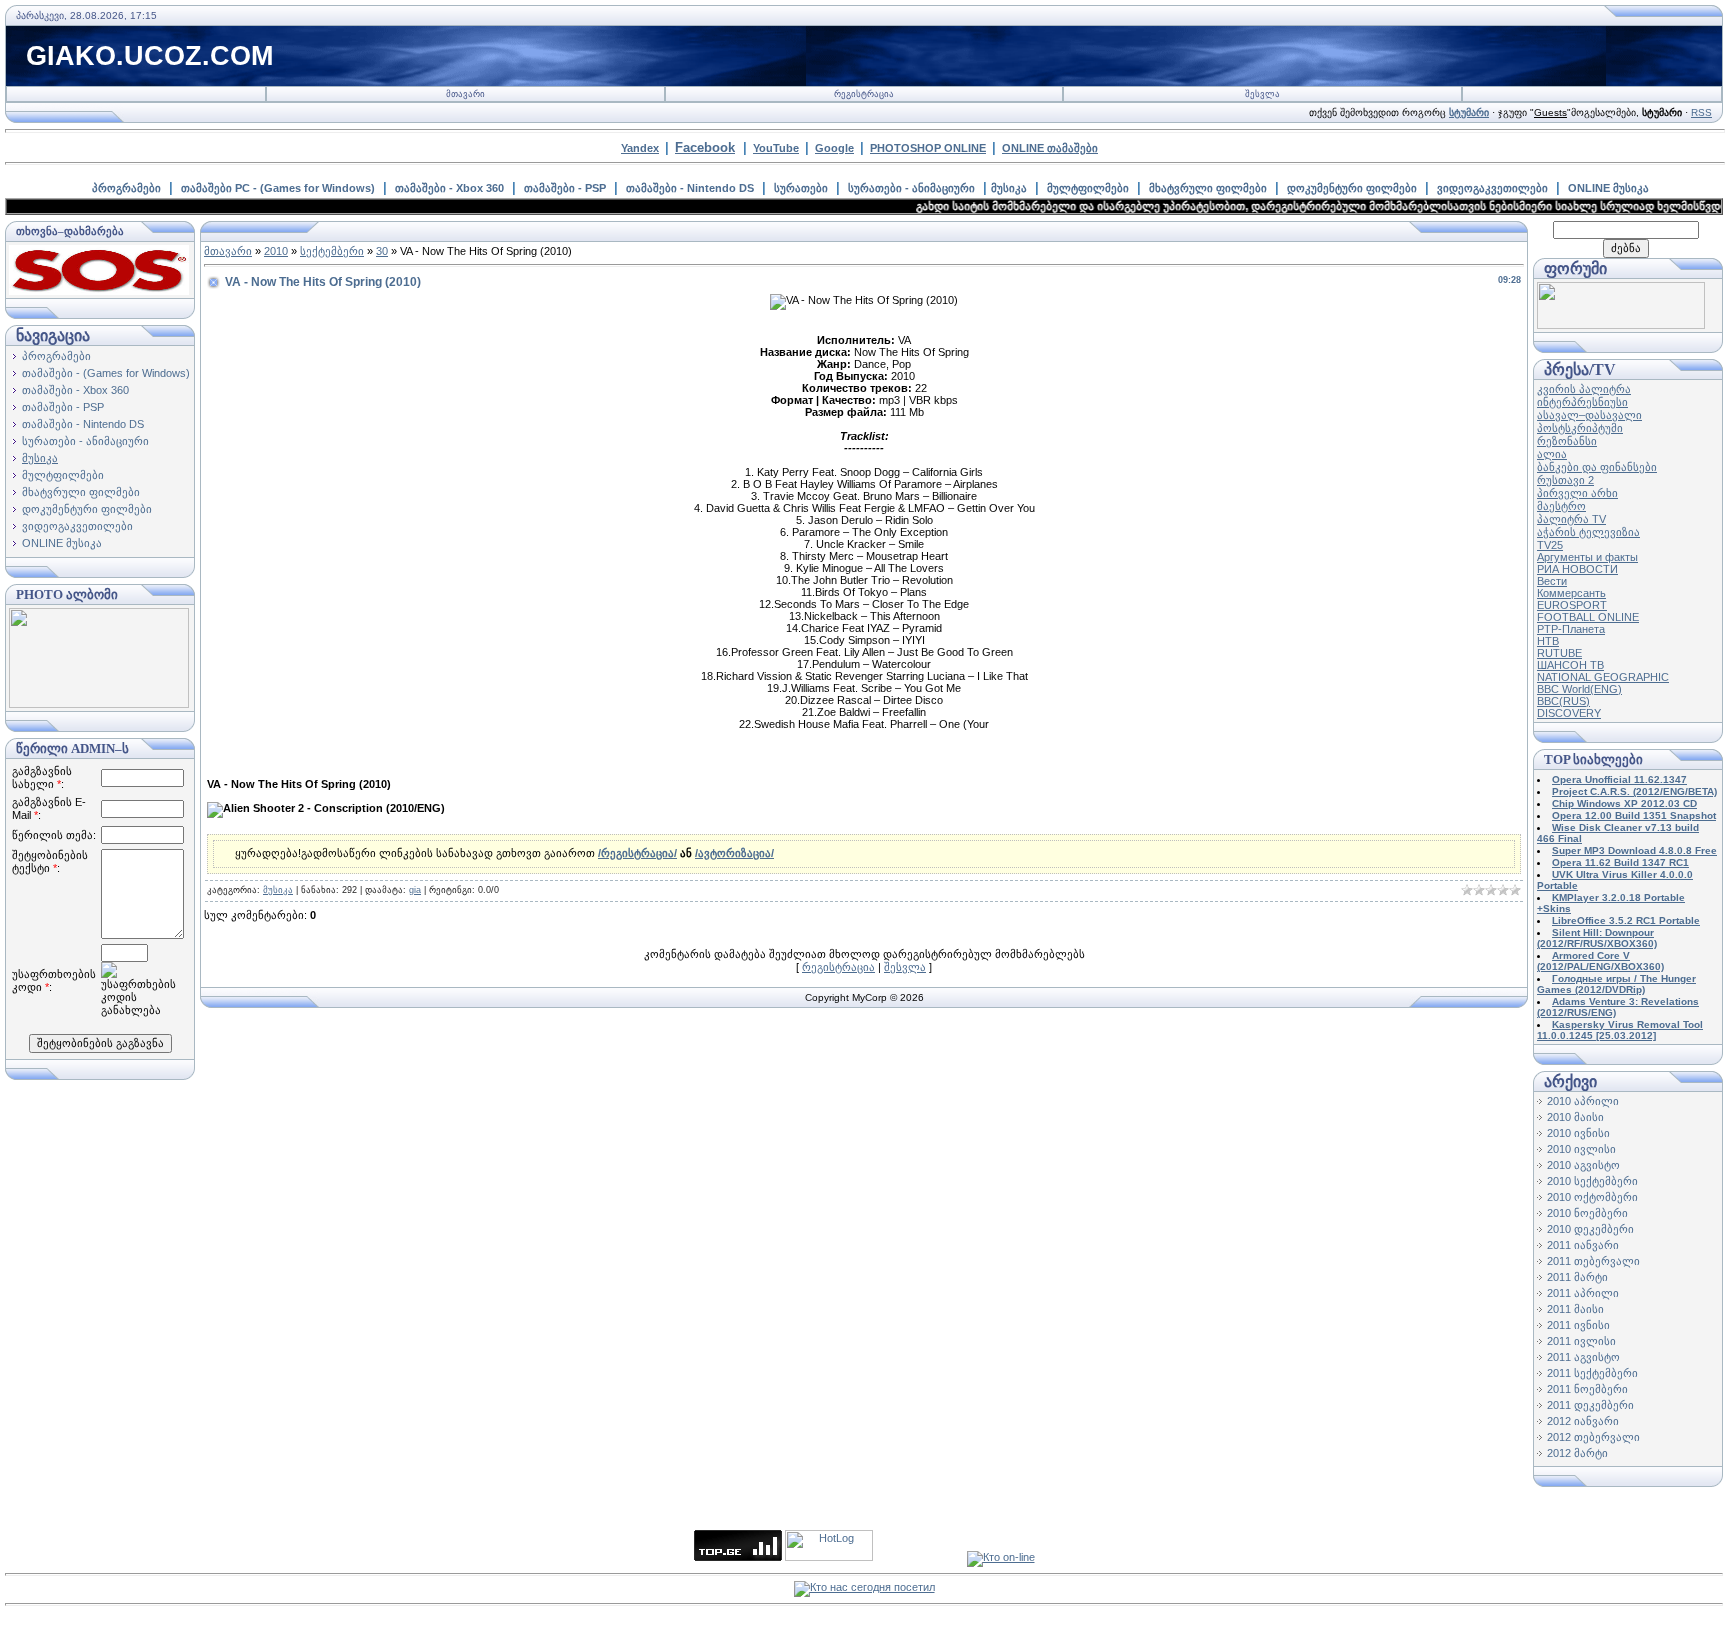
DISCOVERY (1569, 713)
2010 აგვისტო (1583, 1165)
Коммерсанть (1571, 593)
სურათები (801, 188)
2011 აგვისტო (1583, 1357)
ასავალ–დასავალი (1589, 415)
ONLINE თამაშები (1050, 148)
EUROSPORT (1572, 605)
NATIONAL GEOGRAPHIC (1603, 677)
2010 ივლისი (1581, 1149)
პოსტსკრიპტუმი (1580, 428)
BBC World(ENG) (1579, 689)
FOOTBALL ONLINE (1588, 617)
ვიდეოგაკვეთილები (1492, 188)
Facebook (705, 147)
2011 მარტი (1577, 1277)
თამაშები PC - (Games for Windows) (278, 188)
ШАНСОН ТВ (1570, 665)
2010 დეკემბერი (1590, 1229)
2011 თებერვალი (1593, 1261)
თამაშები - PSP (565, 188)
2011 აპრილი (1583, 1293)
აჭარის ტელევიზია (1588, 532)
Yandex (640, 148)
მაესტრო (1561, 506)
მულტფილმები (1088, 188)
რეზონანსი (1567, 441)
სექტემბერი (332, 251)
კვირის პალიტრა (1584, 389)
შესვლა (1262, 94)
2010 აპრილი (1583, 1101)
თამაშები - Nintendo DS (690, 188)
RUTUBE (1559, 653)
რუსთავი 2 (1565, 480)
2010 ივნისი (1578, 1133)
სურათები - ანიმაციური (911, 188)
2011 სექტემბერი (1592, 1373)
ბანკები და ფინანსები (1597, 467)
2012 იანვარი (1583, 1421)
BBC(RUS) (1563, 701)
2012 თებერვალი (1593, 1437)
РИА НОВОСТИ (1577, 569)
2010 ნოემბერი (1587, 1213)
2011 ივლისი (1581, 1341)
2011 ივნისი (1578, 1325)
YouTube (776, 148)
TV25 (1550, 545)
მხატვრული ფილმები (1208, 188)
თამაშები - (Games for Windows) (106, 373)
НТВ (1548, 641)
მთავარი (465, 94)
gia (415, 890)
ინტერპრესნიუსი (1582, 402)
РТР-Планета (1571, 629)
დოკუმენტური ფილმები (1352, 188)
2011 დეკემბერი (1590, 1405)
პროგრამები (126, 188)
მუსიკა (1009, 188)
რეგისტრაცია (864, 94)
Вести (1552, 581)
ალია (1552, 454)
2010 (276, 251)
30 (382, 251)
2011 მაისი (1575, 1309)
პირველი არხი (1577, 493)
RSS (1701, 112)
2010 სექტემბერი (1592, 1181)
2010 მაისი (1575, 1117)
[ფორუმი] (1621, 325)
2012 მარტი (1577, 1453)
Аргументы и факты (1587, 557)
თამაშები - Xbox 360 (449, 188)
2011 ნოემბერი (1587, 1389)
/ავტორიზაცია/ (734, 853)
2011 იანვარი (1583, 1245)
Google (834, 148)
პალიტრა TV (1571, 519)
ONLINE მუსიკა (1608, 188)
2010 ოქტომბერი (1592, 1197)
